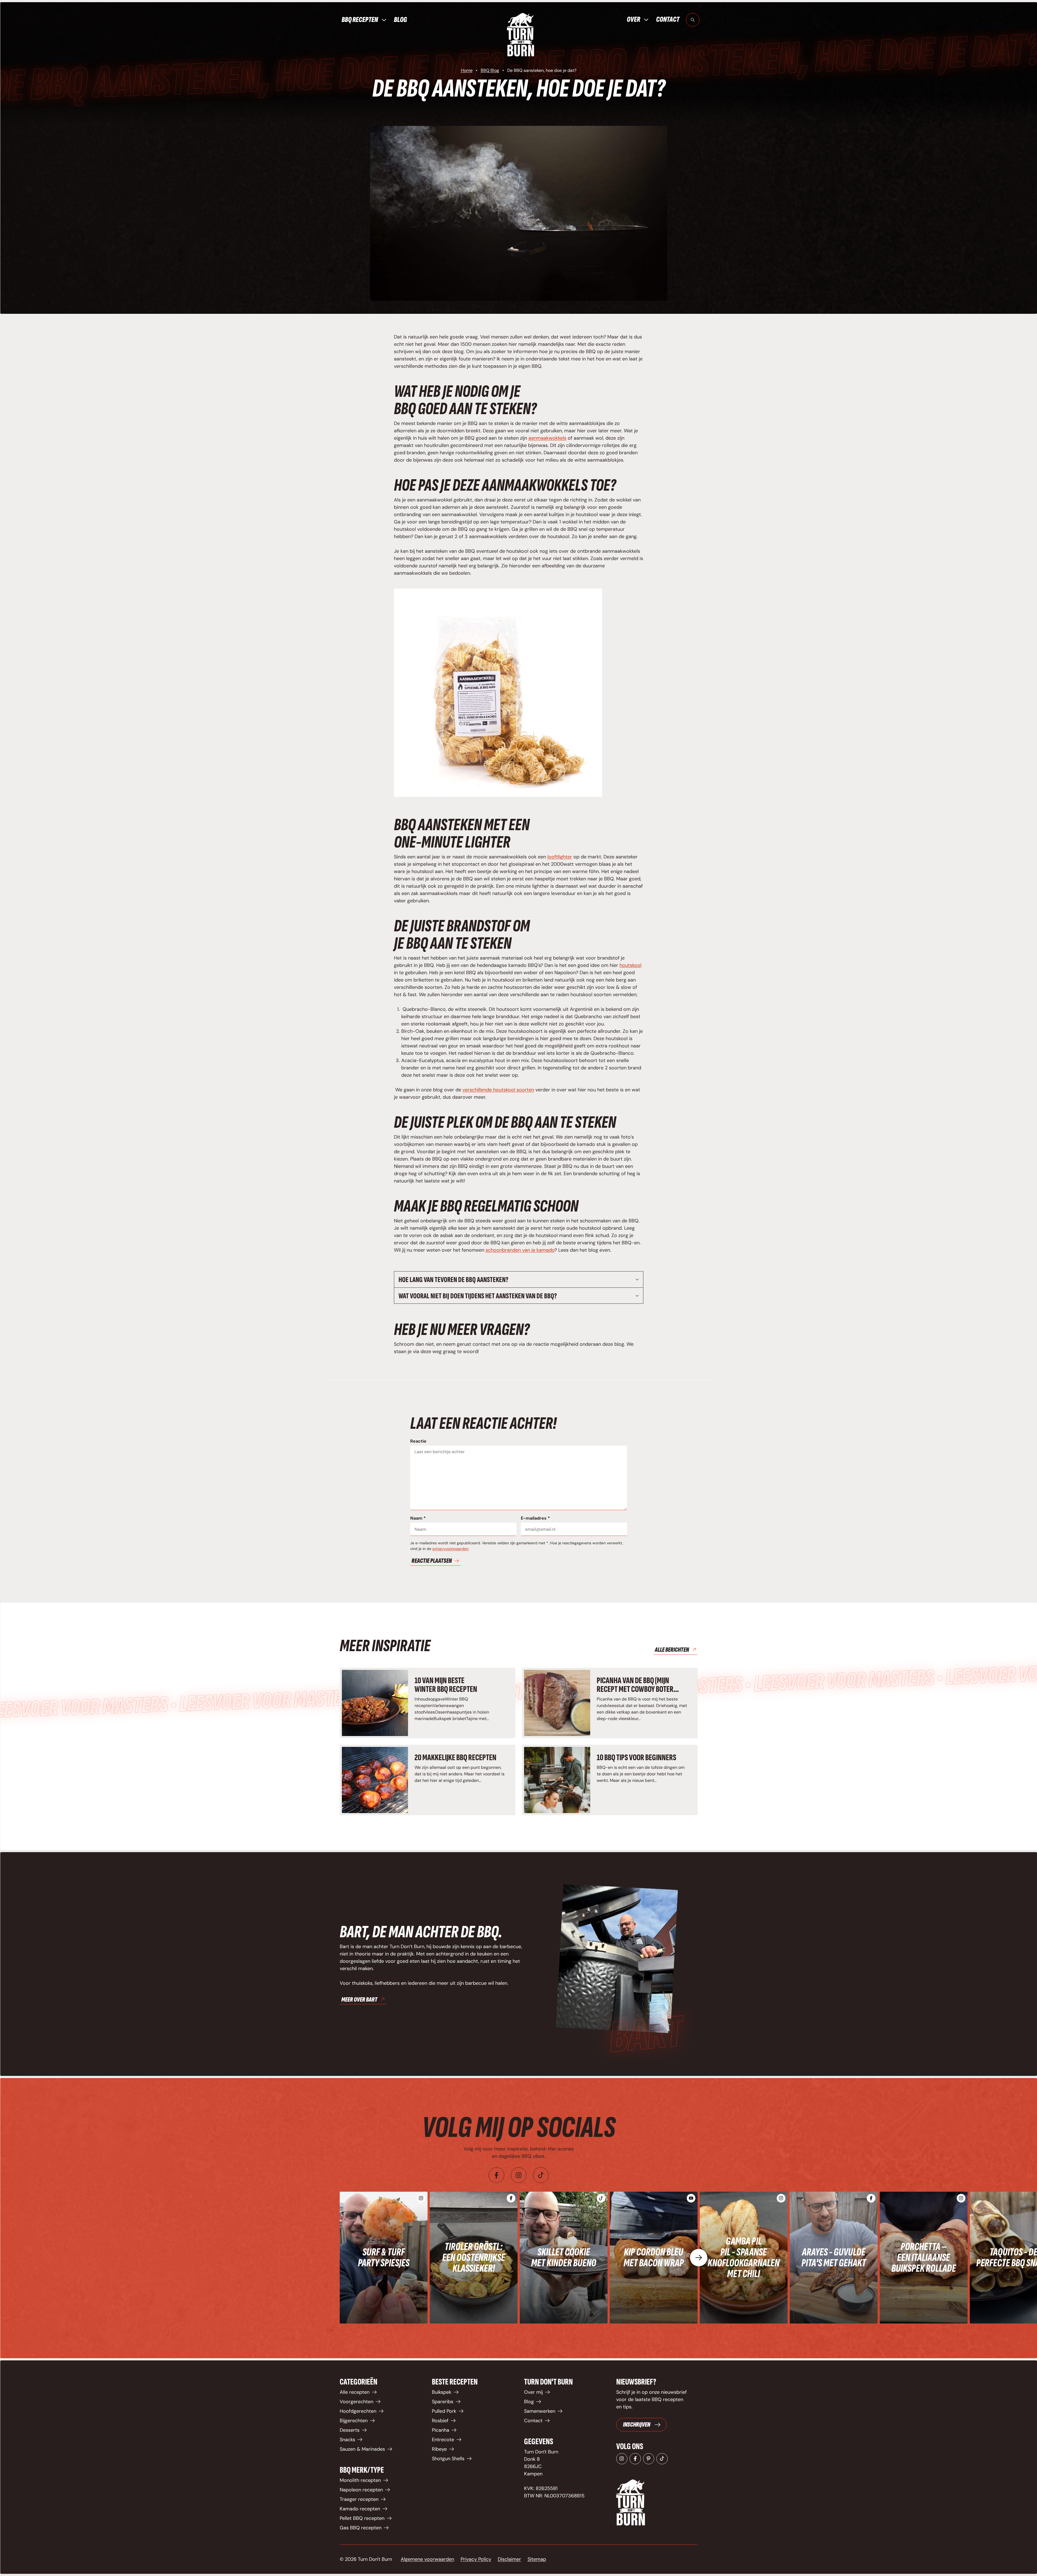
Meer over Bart (359, 2000)
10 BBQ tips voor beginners (636, 1758)
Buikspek (442, 2392)
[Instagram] (519, 2175)
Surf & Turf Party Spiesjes (384, 2258)
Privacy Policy (476, 2559)
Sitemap (537, 2559)
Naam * (418, 1518)
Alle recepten (355, 2392)
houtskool (630, 965)
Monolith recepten (360, 2480)
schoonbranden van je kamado (520, 1250)
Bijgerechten (354, 2421)
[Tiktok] (541, 2175)
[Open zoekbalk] (693, 20)
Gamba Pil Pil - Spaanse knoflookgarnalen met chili (744, 2258)
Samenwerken (540, 2411)
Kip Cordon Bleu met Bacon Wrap (654, 2258)
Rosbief (440, 2421)
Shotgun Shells (448, 2459)
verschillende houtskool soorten (498, 1090)
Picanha (441, 2430)
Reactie (418, 1441)
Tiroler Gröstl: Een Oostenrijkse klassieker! (474, 2258)
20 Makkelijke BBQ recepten (455, 1758)
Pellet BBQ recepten (362, 2518)
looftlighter (560, 857)
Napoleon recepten (361, 2490)
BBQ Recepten (360, 20)
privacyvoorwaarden (450, 1549)
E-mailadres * (535, 1518)
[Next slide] (699, 2258)
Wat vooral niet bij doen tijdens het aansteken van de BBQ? (478, 1296)
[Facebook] (496, 2175)
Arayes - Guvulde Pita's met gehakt (834, 2258)
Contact (668, 19)
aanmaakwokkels (547, 438)
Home (467, 70)
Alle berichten (672, 1650)
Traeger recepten (359, 2499)
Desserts (350, 2430)
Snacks (347, 2440)
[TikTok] (662, 2459)
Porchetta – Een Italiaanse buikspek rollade (924, 2258)
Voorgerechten (357, 2402)
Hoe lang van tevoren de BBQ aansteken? (453, 1280)
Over (633, 20)
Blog (400, 20)
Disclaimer (509, 2559)
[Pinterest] (649, 2459)
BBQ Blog (490, 70)
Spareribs (443, 2402)
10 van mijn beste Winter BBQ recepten (446, 1685)
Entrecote (443, 2440)
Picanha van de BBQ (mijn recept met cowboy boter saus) (635, 1689)
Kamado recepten (360, 2509)
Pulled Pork (444, 2411)
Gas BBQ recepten (361, 2528)
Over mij (533, 2392)
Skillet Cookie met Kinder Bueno (564, 2258)
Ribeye (439, 2449)
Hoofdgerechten (358, 2411)
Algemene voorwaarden (427, 2559)
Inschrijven (637, 2425)
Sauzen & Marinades (362, 2449)
